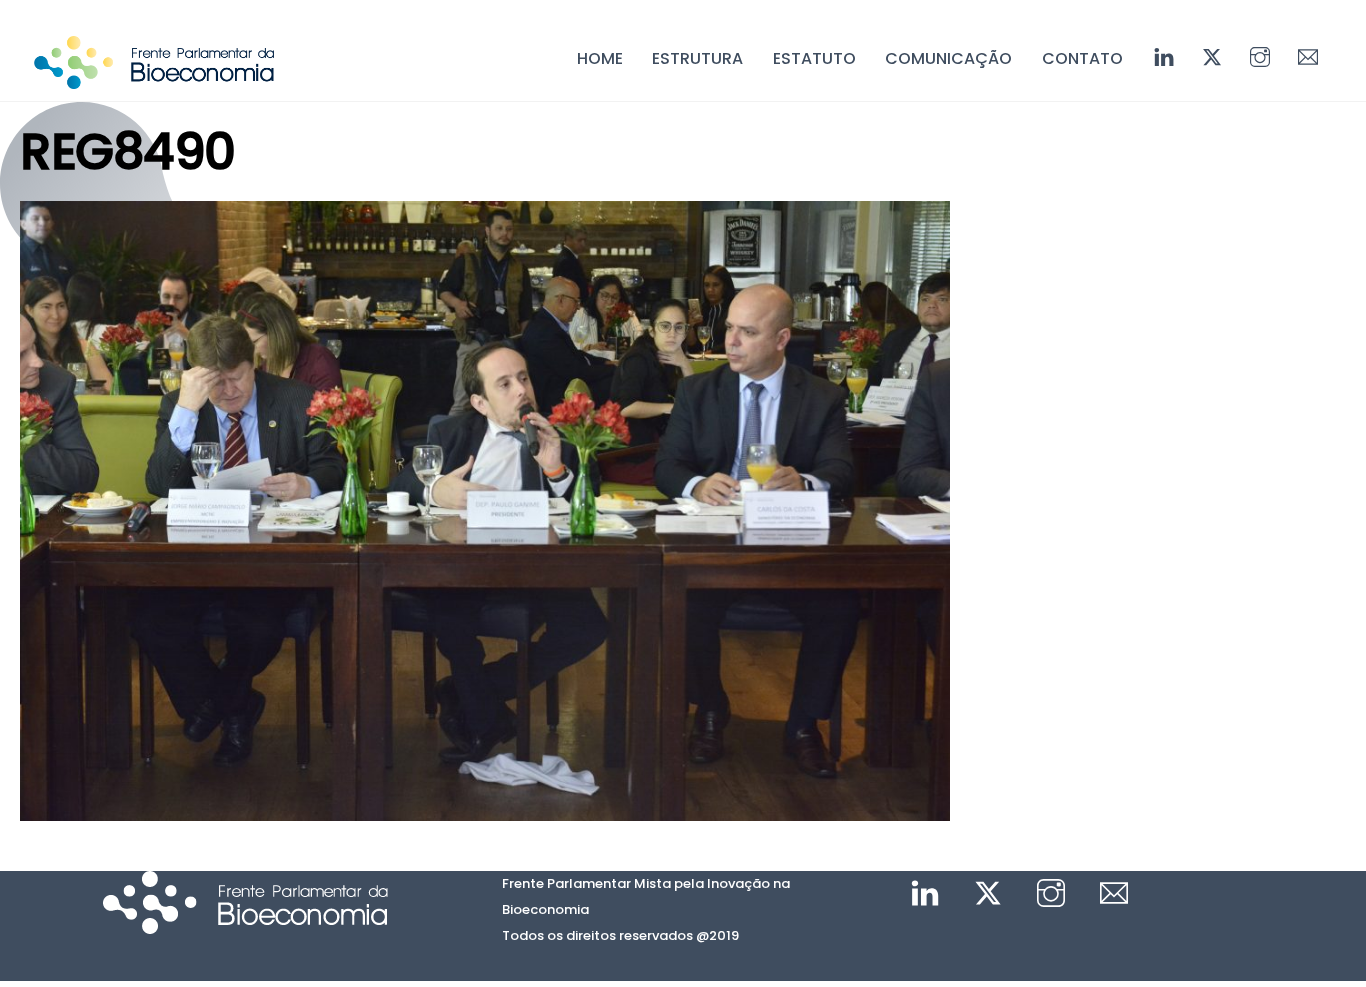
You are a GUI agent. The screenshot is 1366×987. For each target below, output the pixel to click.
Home (600, 58)
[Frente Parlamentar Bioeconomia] (154, 79)
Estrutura (697, 58)
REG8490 (127, 151)
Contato (1082, 58)
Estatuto (814, 58)
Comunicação (948, 58)
